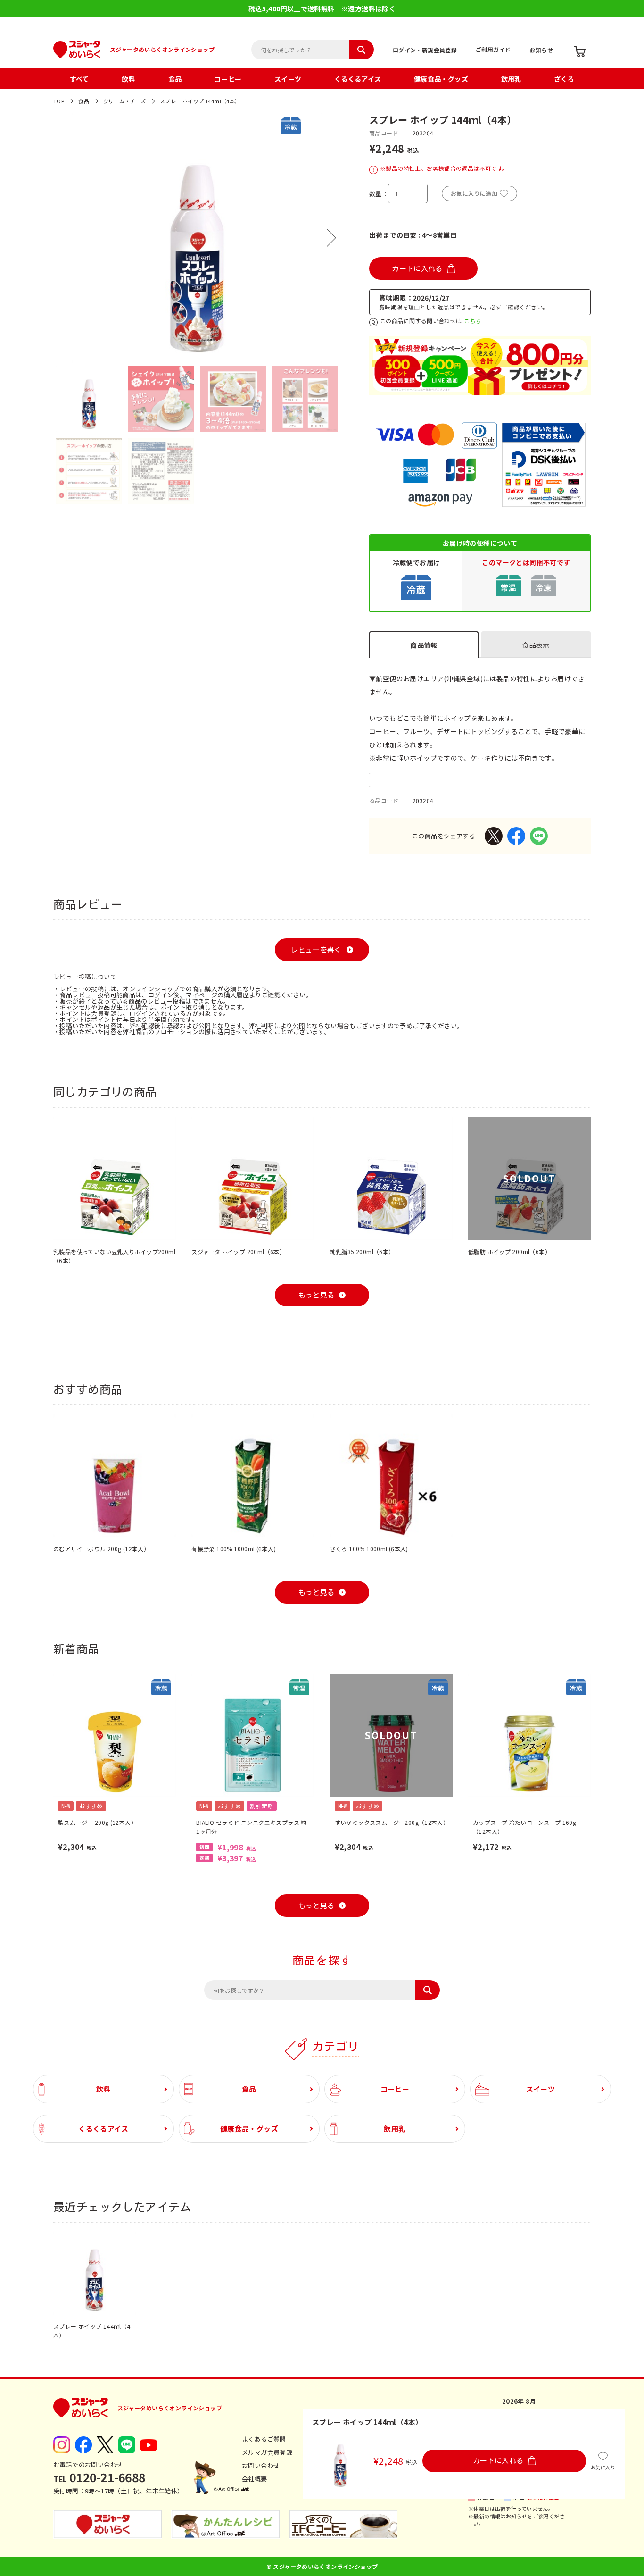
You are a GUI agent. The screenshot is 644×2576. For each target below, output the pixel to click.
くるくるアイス (358, 79)
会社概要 (255, 2479)
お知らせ (541, 50)
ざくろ (564, 79)
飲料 (128, 79)
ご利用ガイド (493, 49)
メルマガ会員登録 (267, 2452)
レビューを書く (316, 950)
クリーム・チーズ (124, 101)
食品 (175, 79)
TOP (59, 101)
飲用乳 (511, 79)
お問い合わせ (261, 2465)
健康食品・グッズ (441, 79)
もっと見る (317, 1295)
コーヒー (228, 79)
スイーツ (288, 79)
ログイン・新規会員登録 (425, 50)
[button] (63, 238)
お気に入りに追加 (474, 193)
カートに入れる (417, 269)
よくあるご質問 (264, 2439)
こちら (473, 321)
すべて (79, 79)
